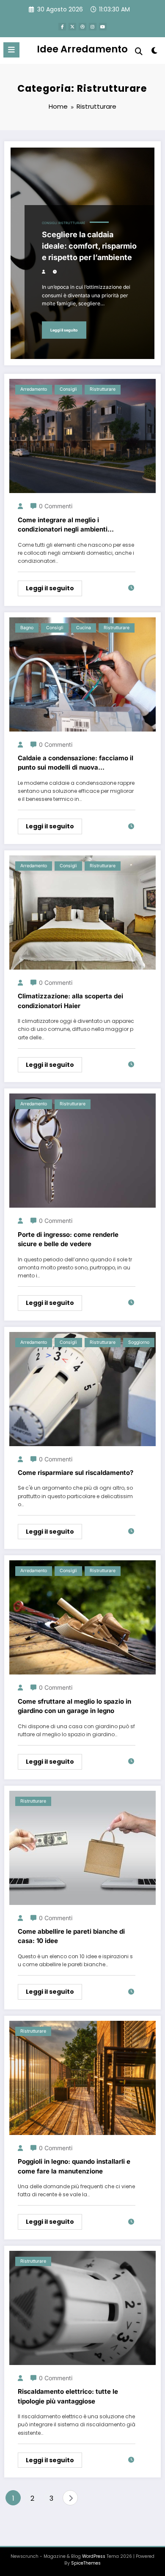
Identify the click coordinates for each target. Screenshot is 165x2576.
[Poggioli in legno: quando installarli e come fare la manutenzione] (82, 2077)
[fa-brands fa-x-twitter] (72, 27)
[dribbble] (82, 27)
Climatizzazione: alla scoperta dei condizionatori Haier (70, 1001)
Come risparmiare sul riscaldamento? (76, 1473)
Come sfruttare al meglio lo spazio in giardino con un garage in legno (74, 1706)
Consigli (49, 223)
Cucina (84, 628)
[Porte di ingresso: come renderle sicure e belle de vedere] (82, 1150)
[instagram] (93, 27)
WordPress (94, 2556)
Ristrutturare (72, 223)
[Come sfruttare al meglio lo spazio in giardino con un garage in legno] (82, 1617)
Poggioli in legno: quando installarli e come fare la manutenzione (74, 2166)
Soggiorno (139, 1342)
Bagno (27, 628)
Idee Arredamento (82, 49)
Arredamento (34, 389)
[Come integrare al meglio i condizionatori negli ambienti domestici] (82, 435)
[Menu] (11, 50)
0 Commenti (56, 506)
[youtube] (103, 27)
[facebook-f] (62, 27)
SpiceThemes (86, 2563)
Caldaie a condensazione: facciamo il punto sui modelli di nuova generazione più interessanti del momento (76, 763)
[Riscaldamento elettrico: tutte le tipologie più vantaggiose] (82, 2307)
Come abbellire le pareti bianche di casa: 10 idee (71, 1936)
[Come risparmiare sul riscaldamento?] (82, 1388)
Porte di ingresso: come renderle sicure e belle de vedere (68, 1239)
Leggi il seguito (64, 330)
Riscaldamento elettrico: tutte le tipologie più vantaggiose (68, 2396)
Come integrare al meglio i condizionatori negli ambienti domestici (63, 525)
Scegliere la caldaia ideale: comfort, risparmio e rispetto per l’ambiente (89, 246)
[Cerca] (139, 51)
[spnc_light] (154, 52)
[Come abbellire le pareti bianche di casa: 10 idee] (82, 1847)
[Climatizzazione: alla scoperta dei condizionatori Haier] (82, 912)
